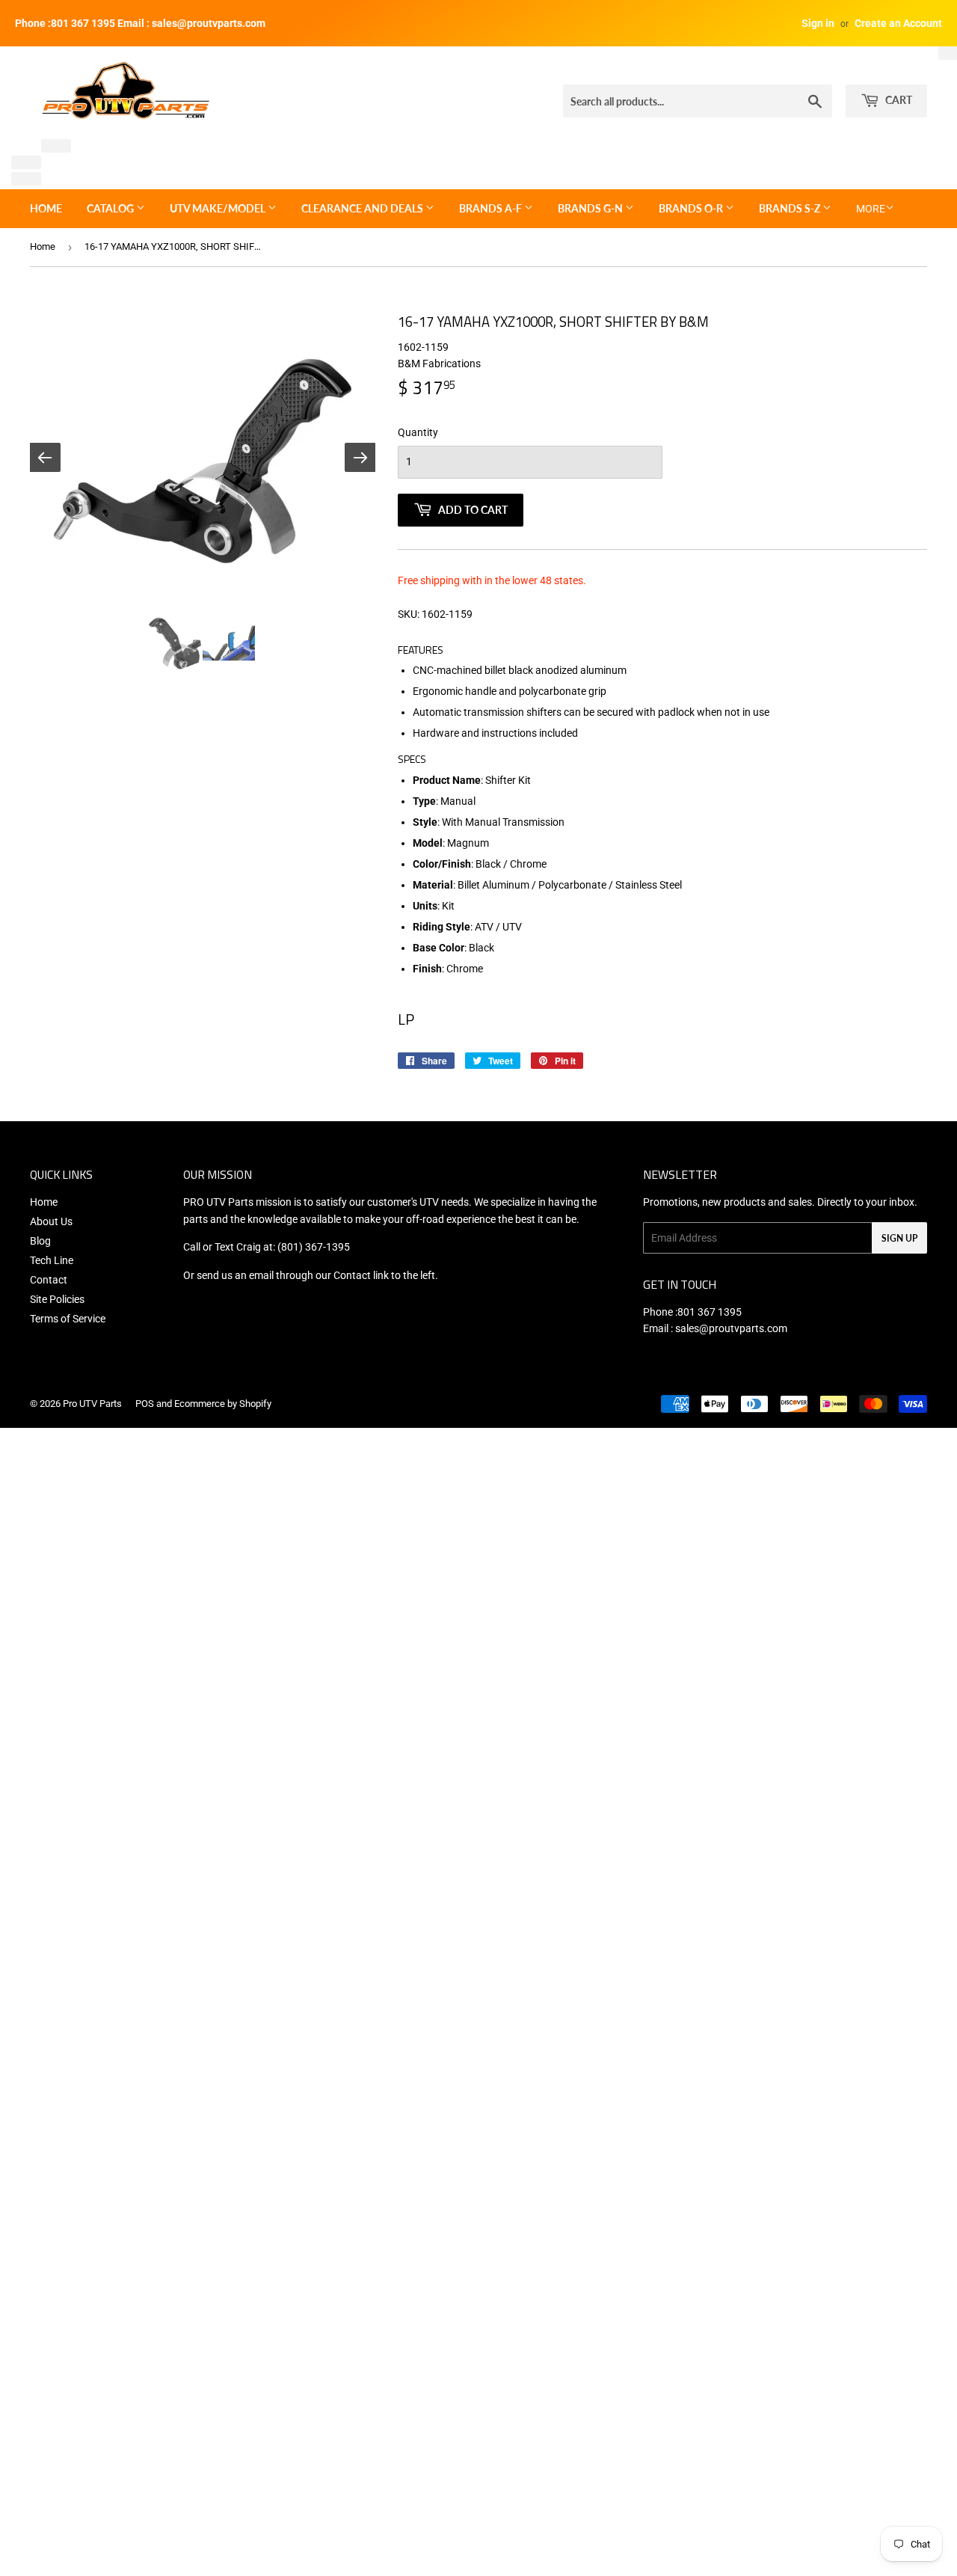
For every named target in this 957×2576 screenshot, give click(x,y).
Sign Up (899, 1238)
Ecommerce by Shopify (223, 1404)
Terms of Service (68, 1319)
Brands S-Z (791, 208)
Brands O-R (692, 208)
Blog (40, 1241)
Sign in (818, 23)
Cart (898, 100)
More (871, 209)
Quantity (418, 432)
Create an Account (898, 23)
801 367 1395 (710, 1312)
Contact (49, 1280)
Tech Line (52, 1260)
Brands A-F (492, 208)
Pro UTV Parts (92, 1404)
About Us (51, 1221)
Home (46, 208)
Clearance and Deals (363, 208)
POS (145, 1404)
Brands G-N (591, 208)
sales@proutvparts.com (731, 1328)
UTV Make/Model (219, 208)
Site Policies (57, 1299)
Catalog (111, 208)
